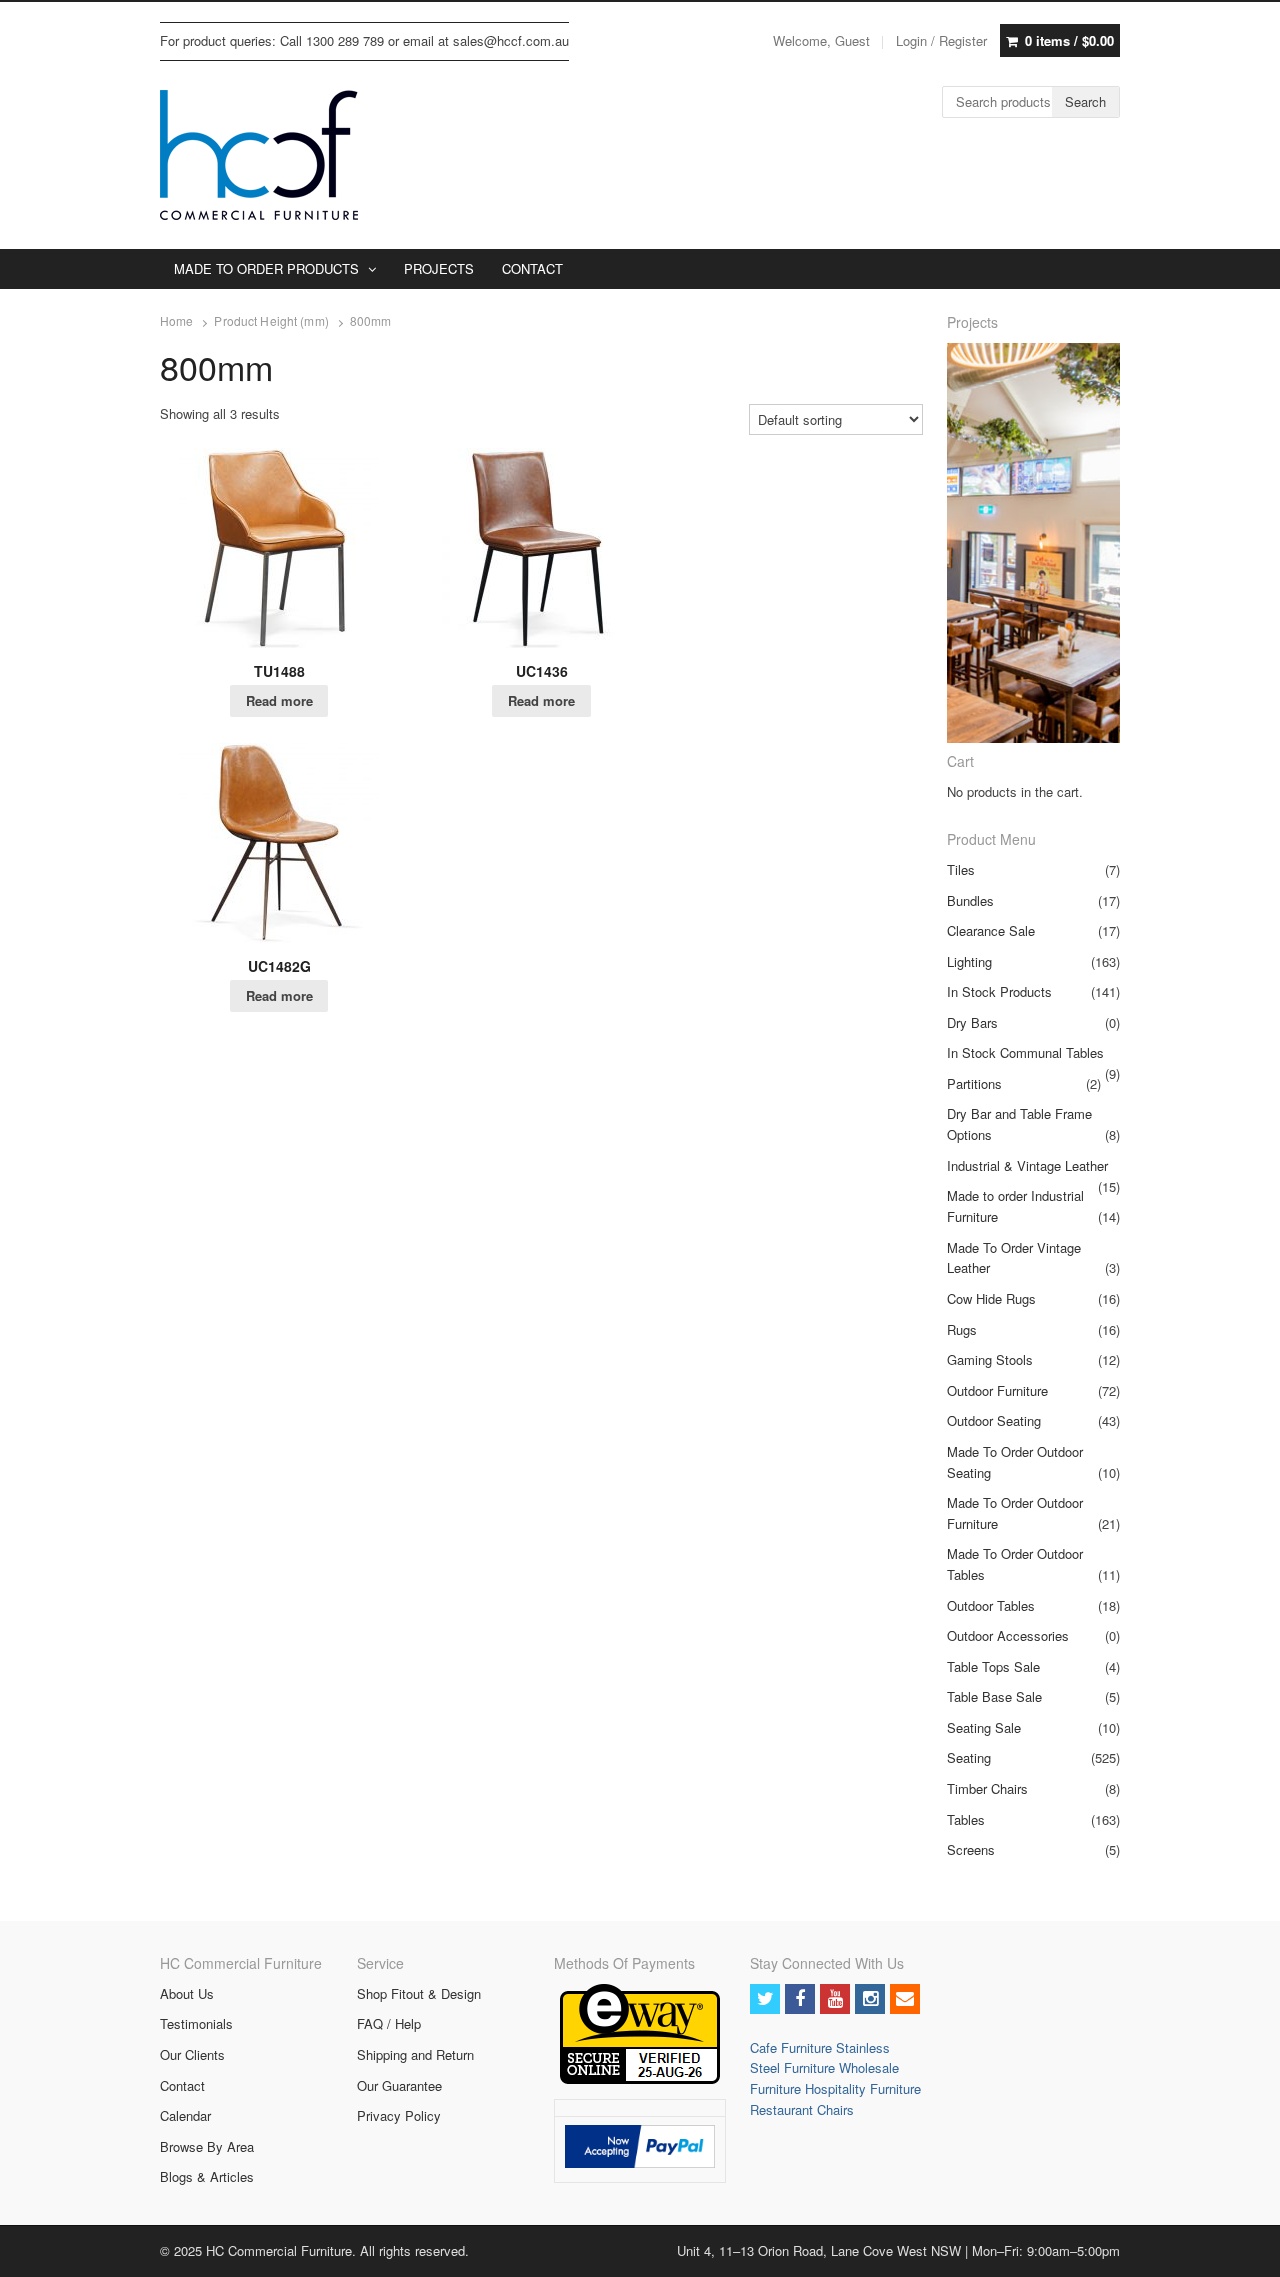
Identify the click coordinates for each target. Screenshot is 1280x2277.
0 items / (1069, 40)
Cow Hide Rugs (991, 1298)
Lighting (969, 961)
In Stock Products (999, 991)
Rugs (962, 1329)
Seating (969, 1757)
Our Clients (192, 2054)
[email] (905, 1999)
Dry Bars (972, 1022)
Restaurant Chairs (802, 2109)
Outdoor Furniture (997, 1390)
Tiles (961, 869)
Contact (182, 2085)
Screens (971, 1849)
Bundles (970, 900)
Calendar (185, 2115)
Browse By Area (207, 2146)
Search (1085, 101)
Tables (966, 1819)
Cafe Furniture (793, 2047)
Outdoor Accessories (1008, 1635)
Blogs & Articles (207, 2176)
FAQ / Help (389, 2023)
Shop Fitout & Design (419, 1993)
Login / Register (941, 40)
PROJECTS (439, 268)
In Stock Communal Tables (1025, 1052)
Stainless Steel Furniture (820, 2058)
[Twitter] (765, 1999)
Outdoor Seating (994, 1420)
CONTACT (532, 268)
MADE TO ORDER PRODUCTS (266, 268)
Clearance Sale (991, 930)
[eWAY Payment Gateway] (640, 2078)
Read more (279, 700)
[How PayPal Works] (640, 2162)
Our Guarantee (399, 2085)
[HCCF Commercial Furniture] (259, 155)
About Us (187, 1993)
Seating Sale (984, 1727)
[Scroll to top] (1242, 2249)
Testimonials (196, 2023)
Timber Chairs (987, 1788)
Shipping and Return (415, 2054)
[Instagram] (870, 1999)
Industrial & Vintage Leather (1027, 1165)
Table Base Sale (994, 1696)
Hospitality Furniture (863, 2088)
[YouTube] (835, 1999)
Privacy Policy (399, 2115)
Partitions (974, 1083)
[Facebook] (800, 1999)
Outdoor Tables (991, 1605)
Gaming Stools (990, 1359)
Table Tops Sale (993, 1666)
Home (176, 321)
